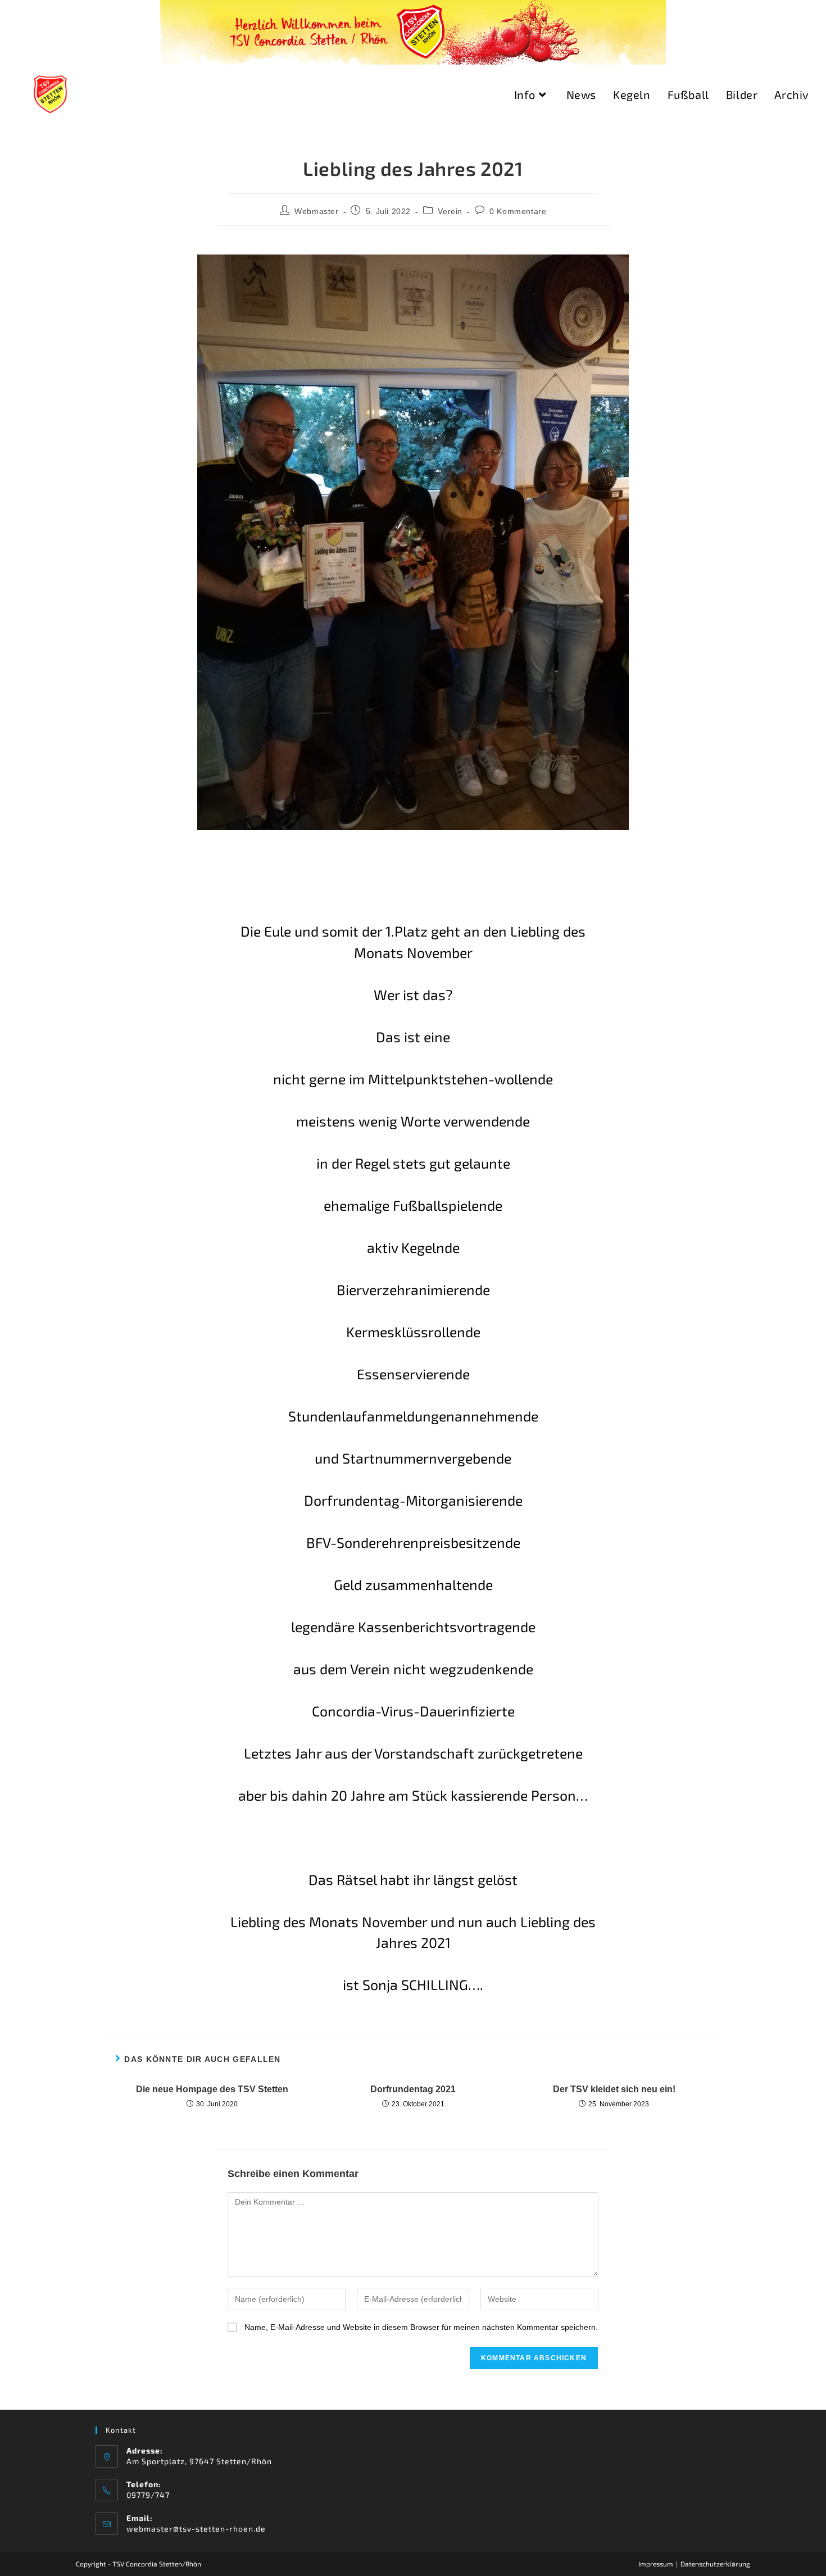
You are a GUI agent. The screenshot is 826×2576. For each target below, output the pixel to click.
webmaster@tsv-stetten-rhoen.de (196, 2529)
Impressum (656, 2564)
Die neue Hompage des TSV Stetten (212, 2089)
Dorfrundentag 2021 (413, 2089)
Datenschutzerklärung (715, 2564)
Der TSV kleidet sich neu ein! (614, 2089)
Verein (450, 211)
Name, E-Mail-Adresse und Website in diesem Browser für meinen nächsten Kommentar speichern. (421, 2327)
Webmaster (316, 211)
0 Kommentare (518, 211)
